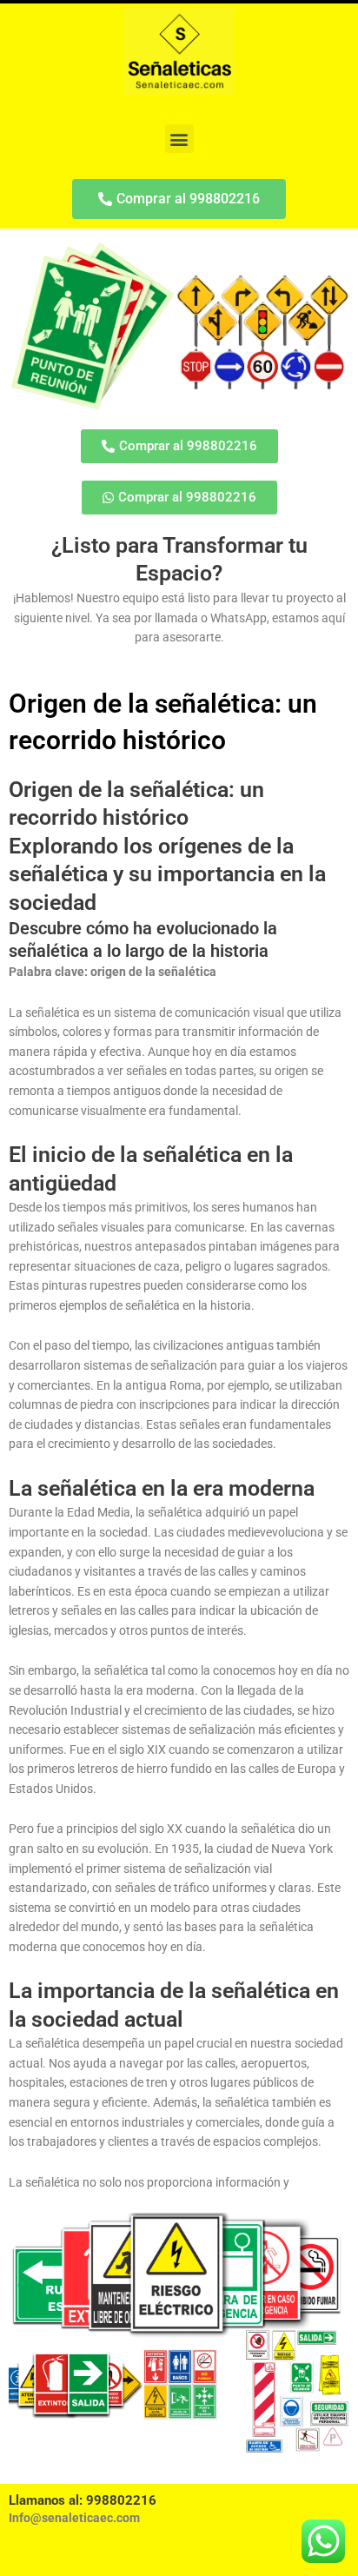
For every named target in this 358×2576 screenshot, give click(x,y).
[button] (179, 139)
